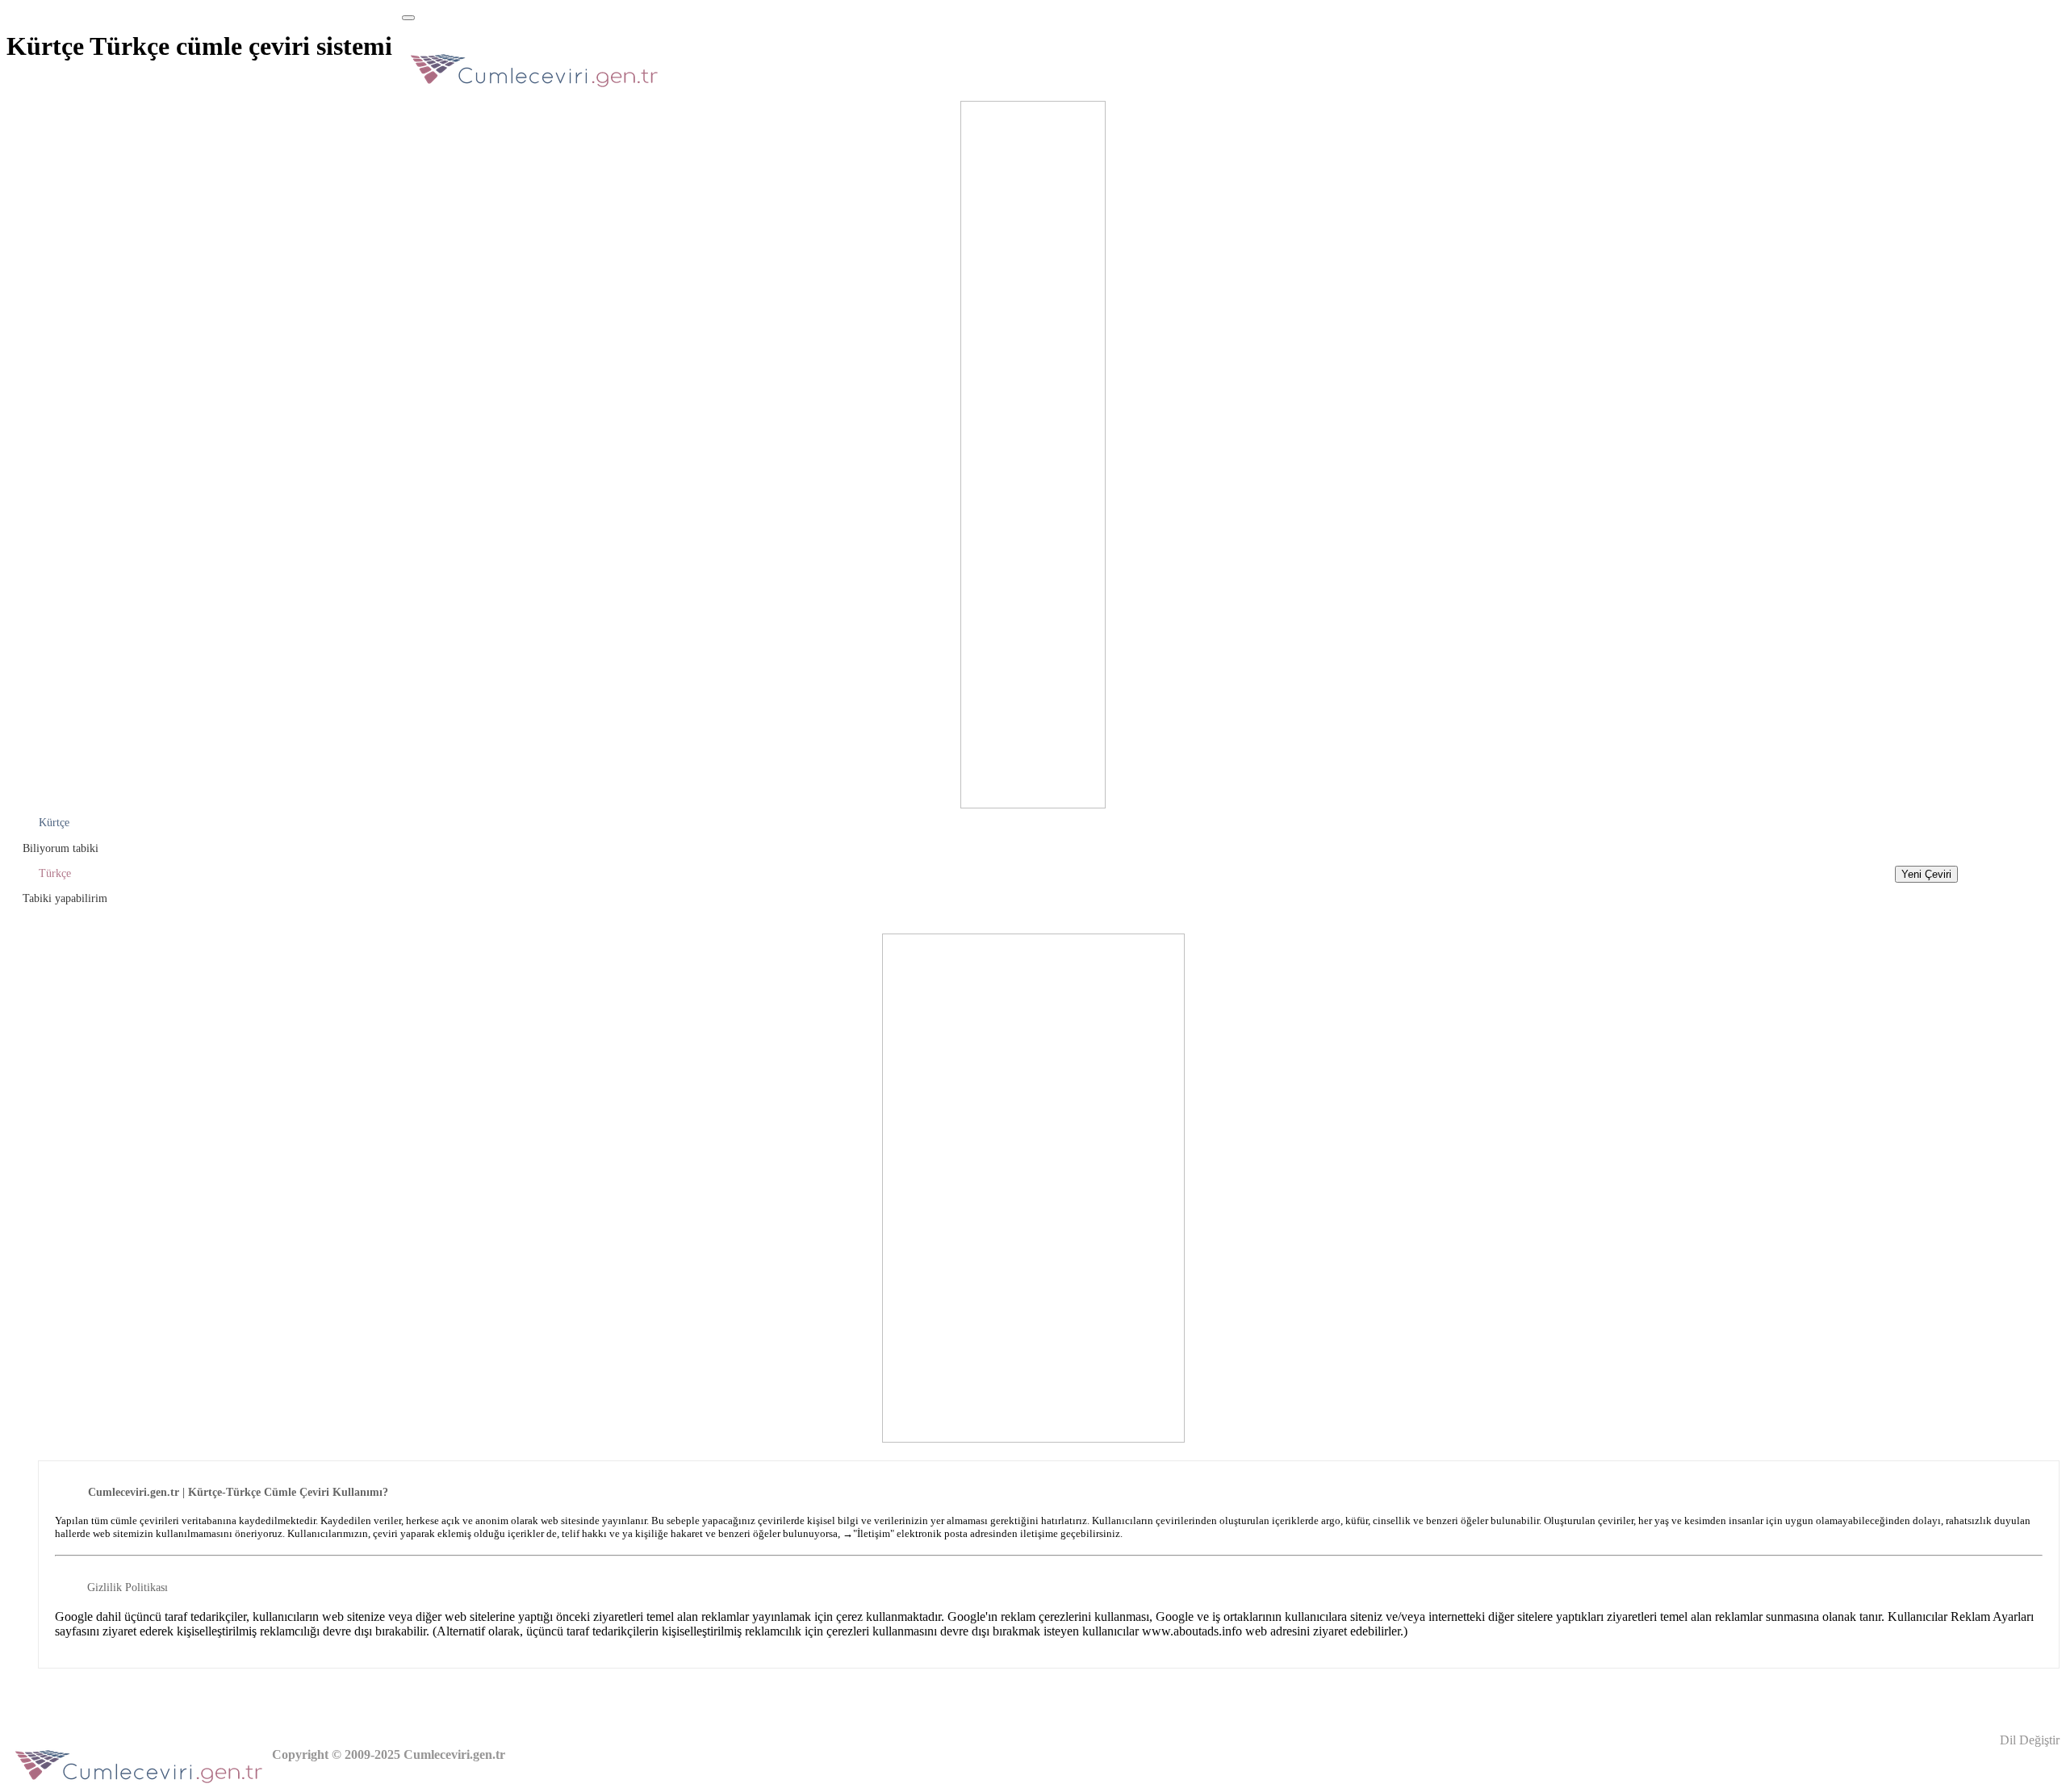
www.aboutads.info (1192, 1631)
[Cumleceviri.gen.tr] (535, 92)
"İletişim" (874, 1533)
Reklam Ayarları (1992, 1617)
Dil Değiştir (2028, 1740)
